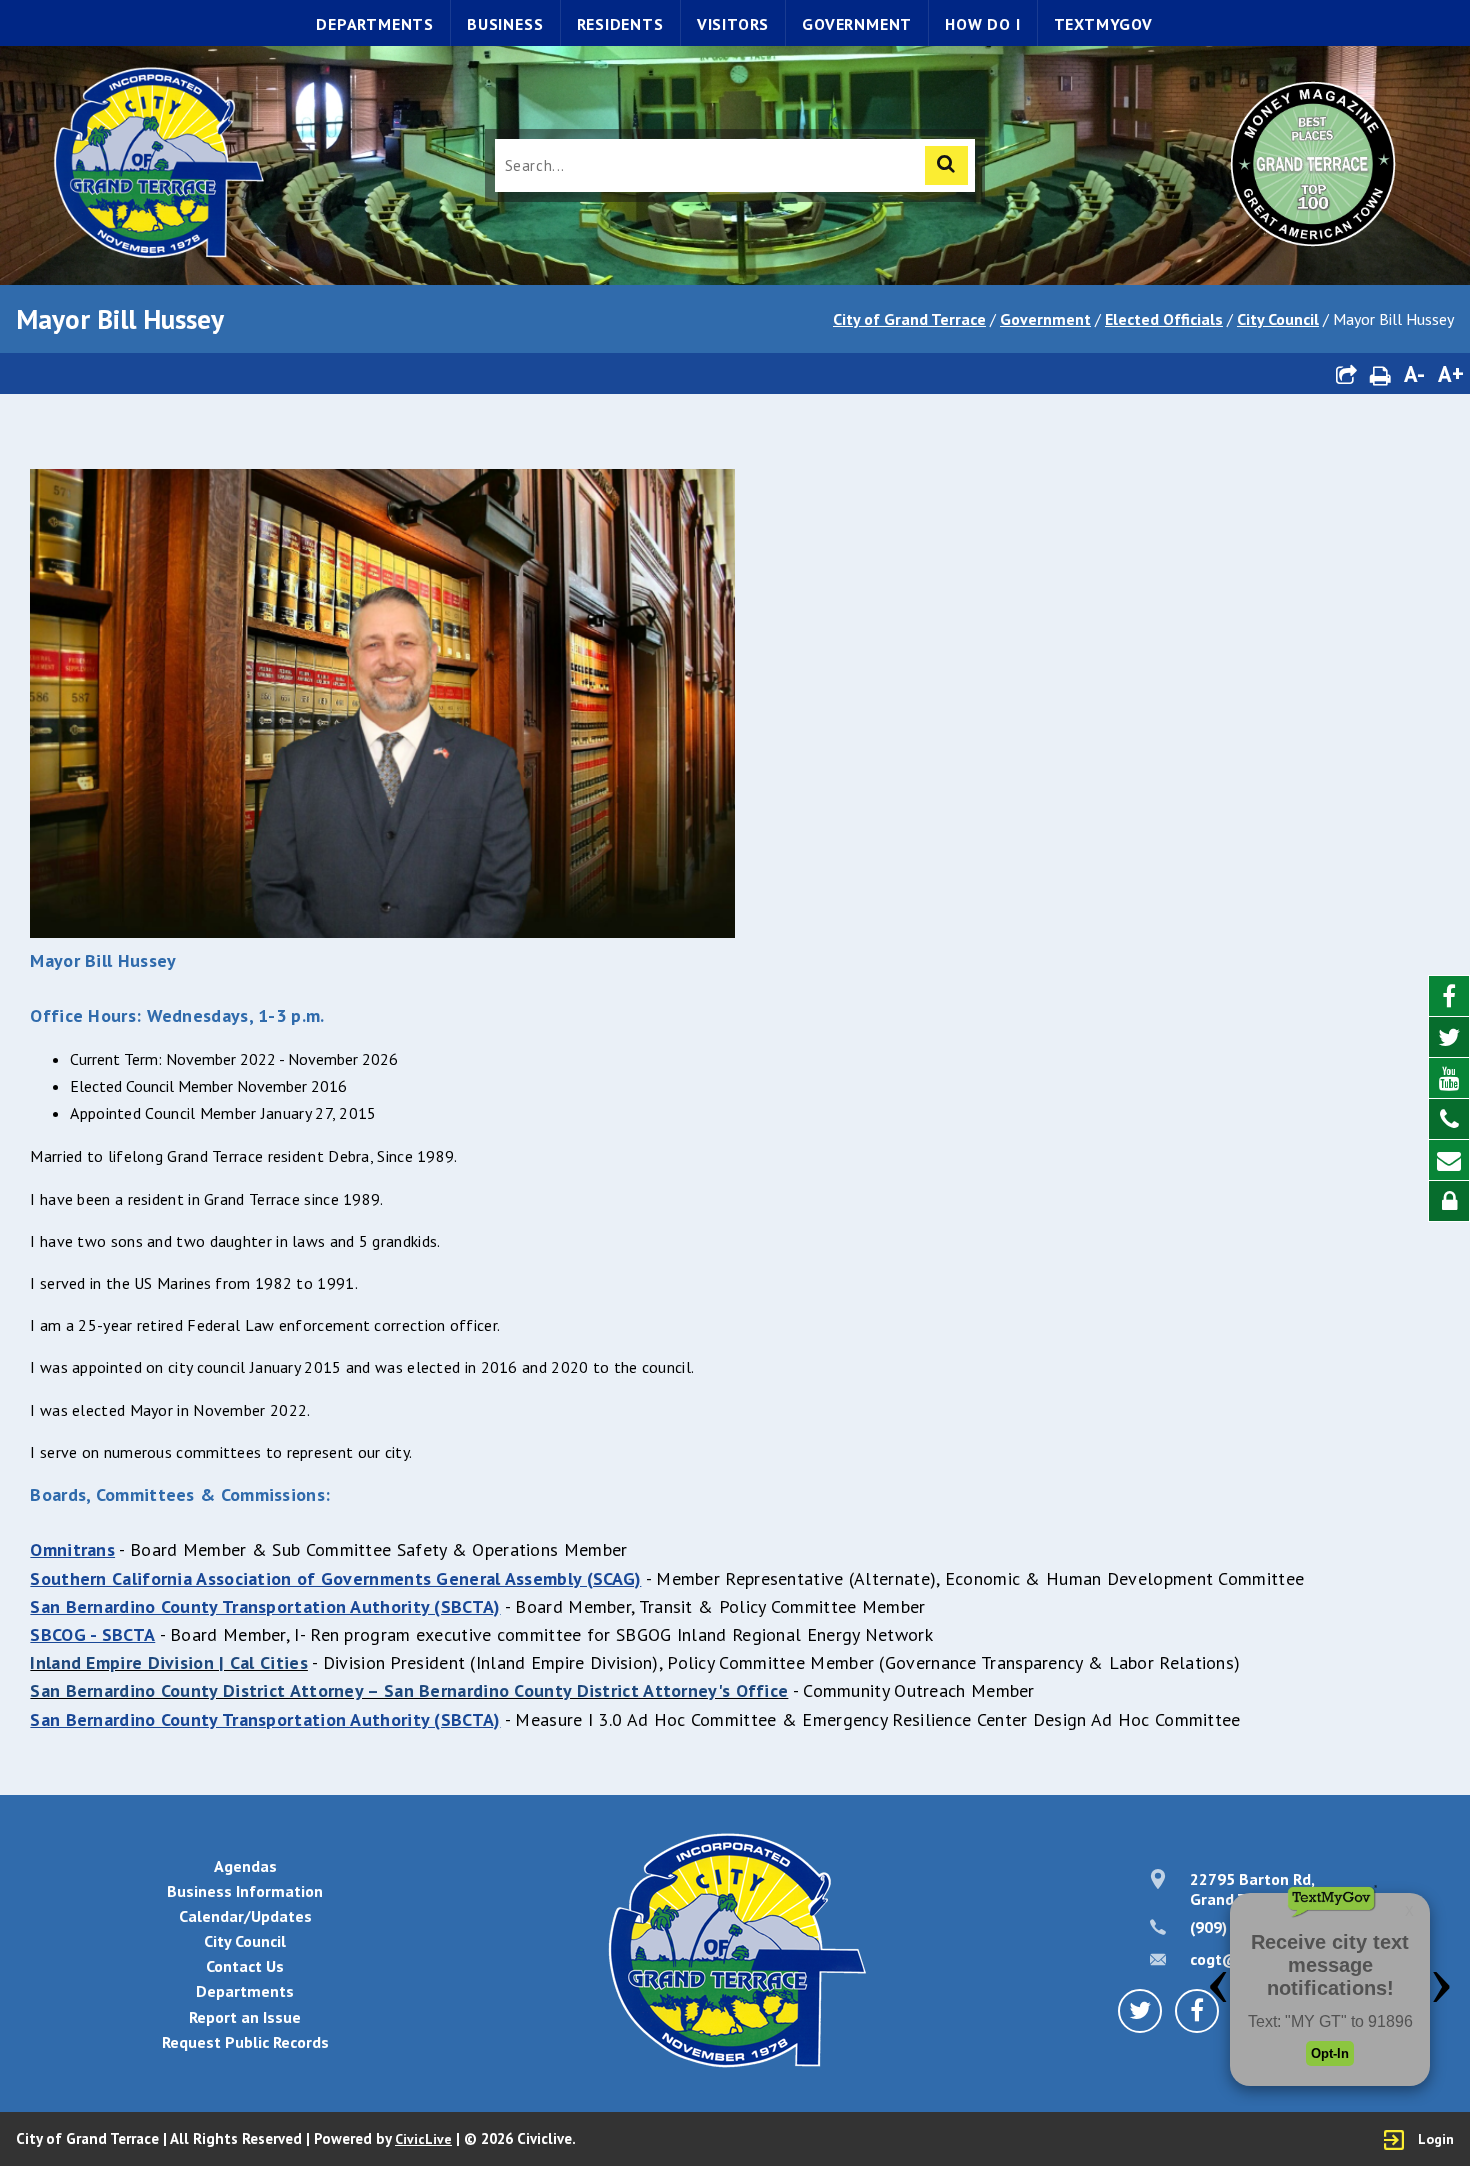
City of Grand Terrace (909, 319)
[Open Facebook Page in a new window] (1449, 996)
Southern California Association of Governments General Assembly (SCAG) (335, 1578)
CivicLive (423, 2139)
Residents (620, 24)
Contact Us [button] (245, 1966)
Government (857, 24)
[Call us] (1449, 1119)
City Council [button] (245, 1941)
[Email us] (1449, 1160)
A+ (1451, 373)
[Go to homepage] (156, 165)
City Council (1278, 319)
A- (1414, 373)
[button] (1346, 373)
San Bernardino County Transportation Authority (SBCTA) (265, 1606)
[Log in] (1449, 1201)
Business (505, 24)
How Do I (982, 24)
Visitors (733, 24)
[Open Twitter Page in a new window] (1449, 1037)
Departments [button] (245, 1991)
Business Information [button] (245, 1891)
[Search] (946, 165)
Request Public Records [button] (245, 2042)
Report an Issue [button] (245, 2017)
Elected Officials (1164, 319)
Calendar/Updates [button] (245, 1916)
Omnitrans (72, 1549)
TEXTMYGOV (1103, 24)
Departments (375, 24)
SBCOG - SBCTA (92, 1634)
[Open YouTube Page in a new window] (1449, 1078)
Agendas (245, 1866)
